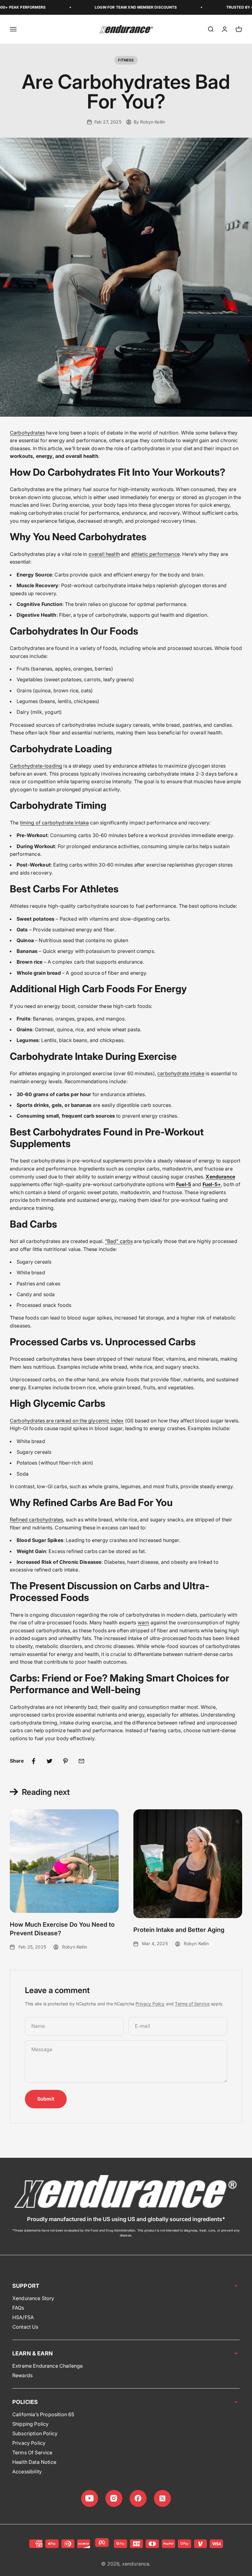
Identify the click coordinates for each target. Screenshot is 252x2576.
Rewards (22, 2375)
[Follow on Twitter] (162, 2498)
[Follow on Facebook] (138, 2498)
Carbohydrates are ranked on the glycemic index (67, 1421)
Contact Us (25, 2327)
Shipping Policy (30, 2424)
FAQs (18, 2308)
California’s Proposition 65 (43, 2414)
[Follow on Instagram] (114, 2498)
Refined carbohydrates (36, 1520)
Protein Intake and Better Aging (179, 1930)
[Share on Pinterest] (65, 1761)
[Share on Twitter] (49, 1761)
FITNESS (126, 60)
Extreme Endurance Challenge (47, 2366)
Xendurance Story (33, 2298)
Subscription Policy (35, 2433)
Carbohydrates (27, 433)
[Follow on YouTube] (90, 2498)
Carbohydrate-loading (36, 766)
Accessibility (27, 2472)
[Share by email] (81, 1761)
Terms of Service (192, 2004)
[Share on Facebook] (33, 1761)
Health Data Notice (34, 2462)
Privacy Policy (150, 2004)
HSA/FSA (23, 2317)
